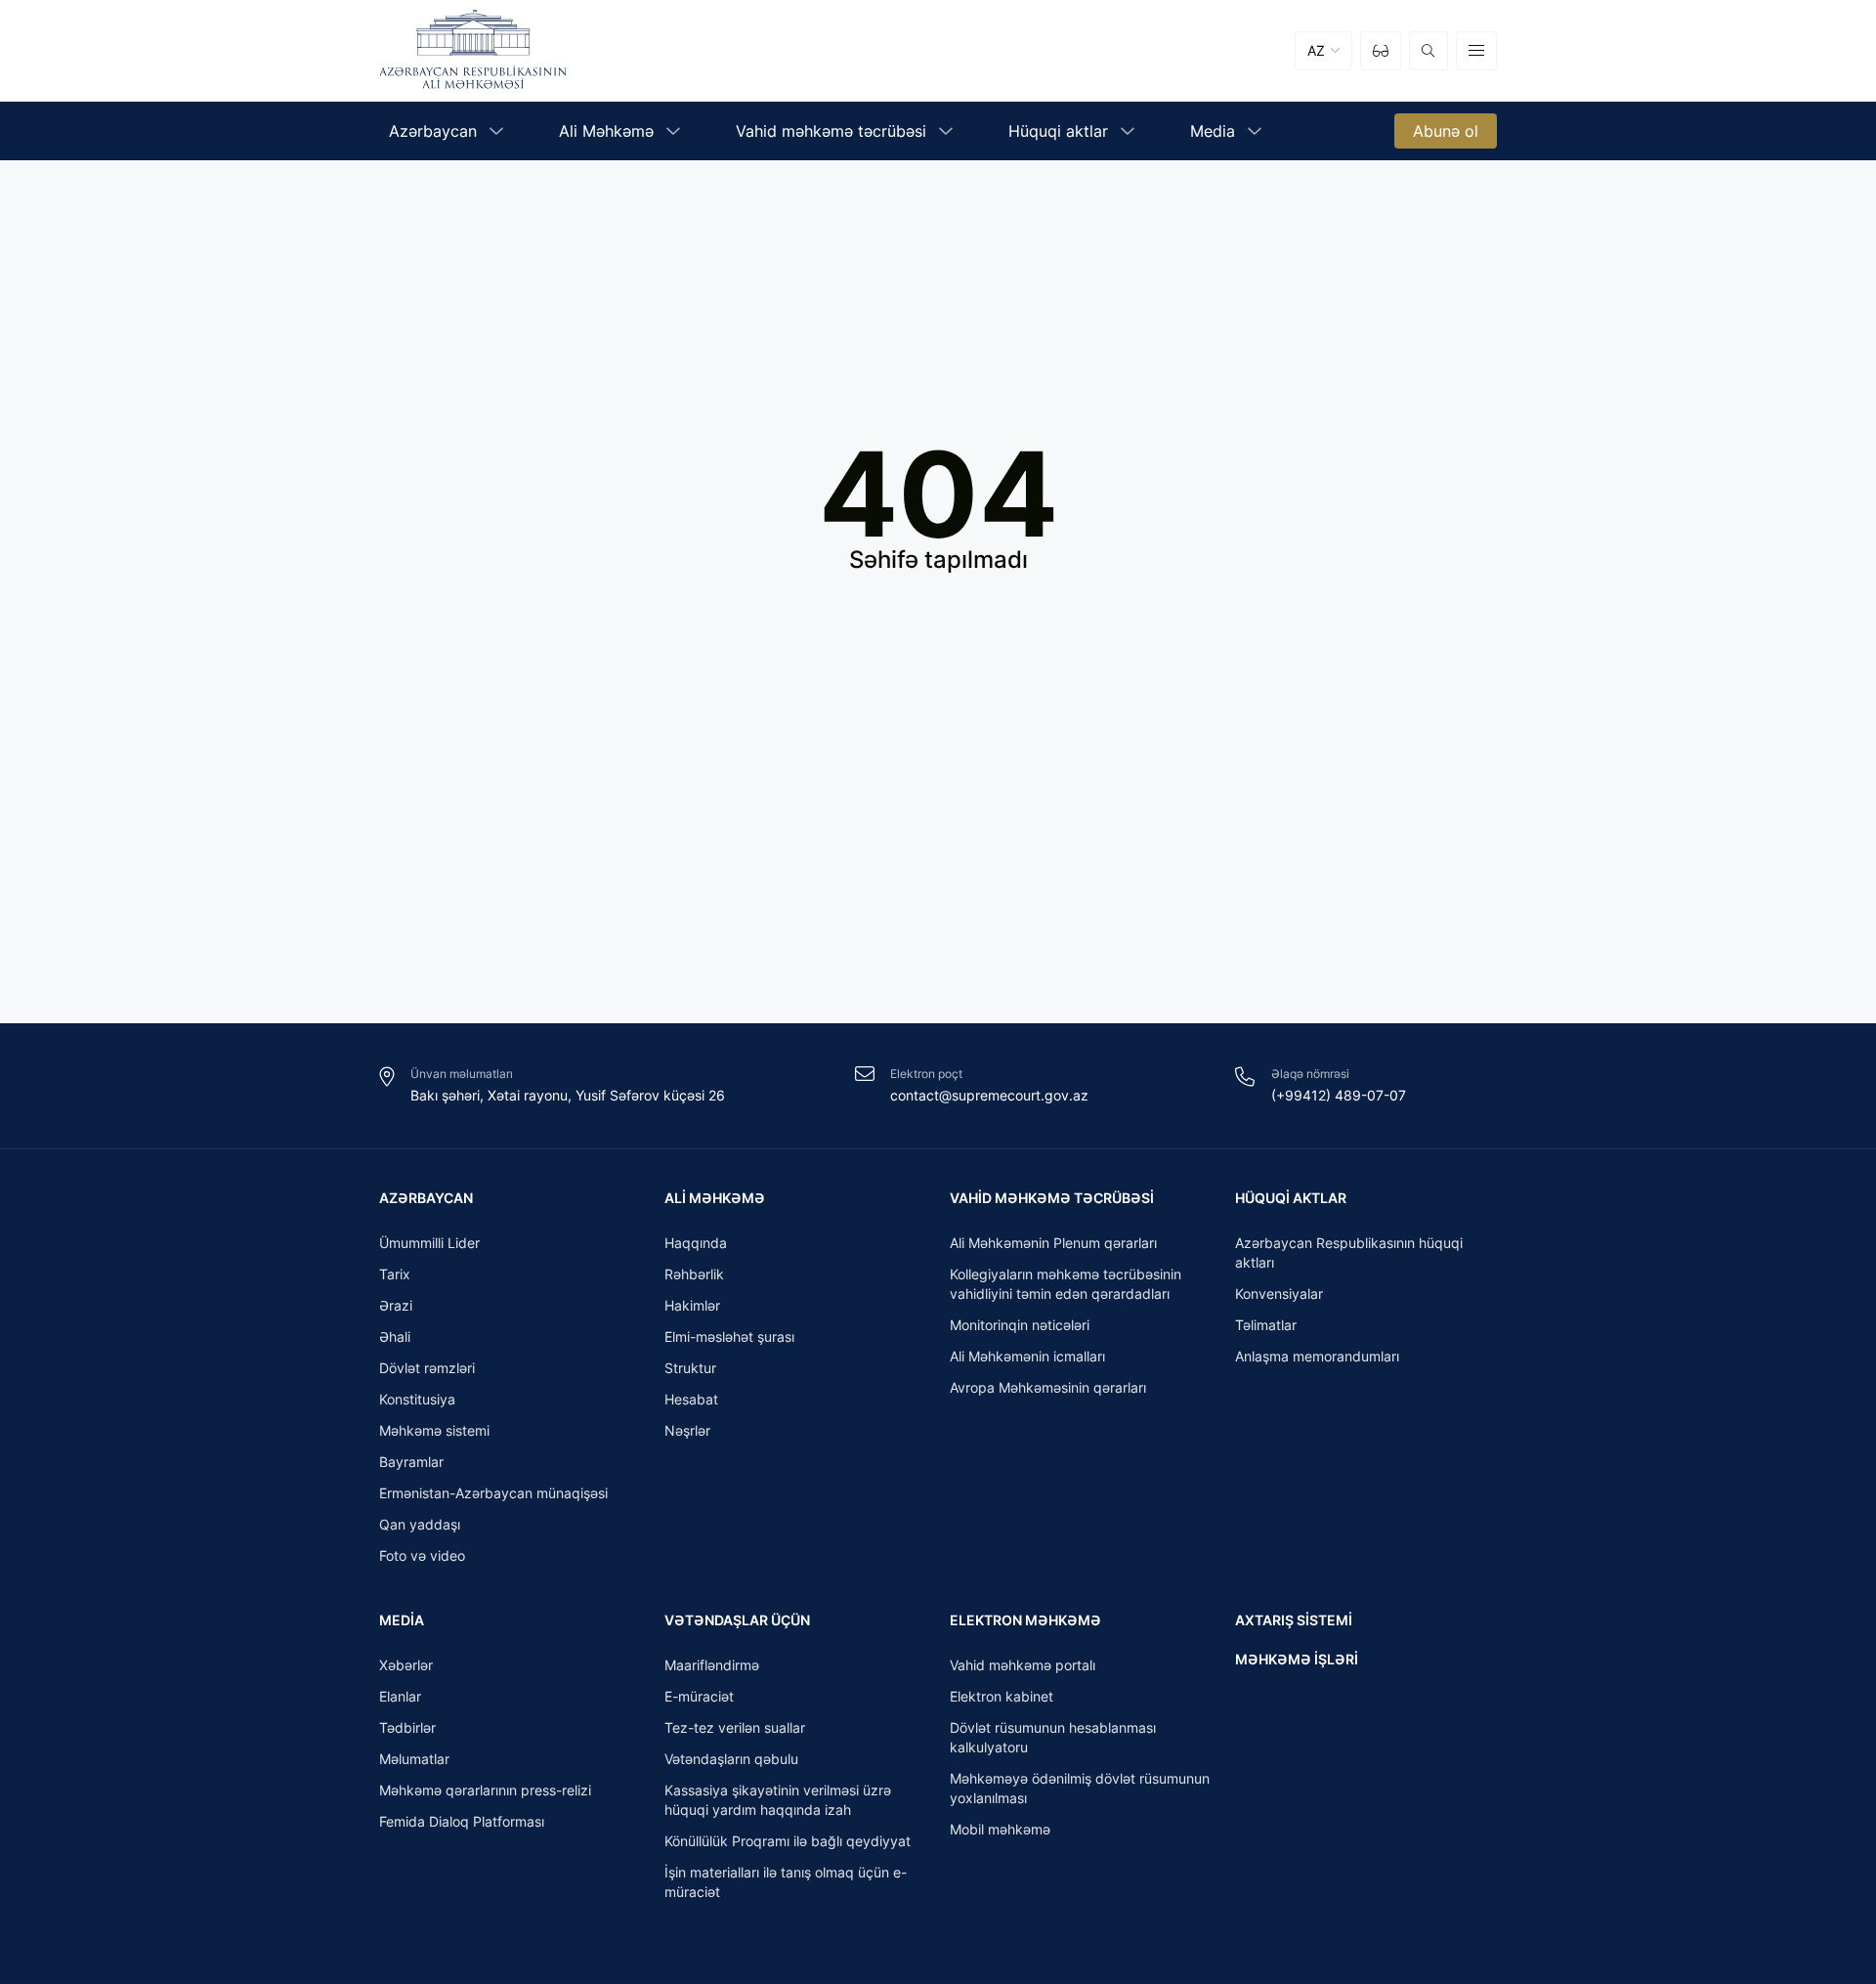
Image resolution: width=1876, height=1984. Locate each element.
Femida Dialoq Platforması (462, 1821)
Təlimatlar (1266, 1325)
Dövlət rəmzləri (427, 1368)
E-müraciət (699, 1696)
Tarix (395, 1274)
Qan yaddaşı (420, 1524)
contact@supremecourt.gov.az (989, 1095)
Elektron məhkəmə (1025, 1620)
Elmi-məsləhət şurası (729, 1337)
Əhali (395, 1337)
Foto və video (422, 1555)
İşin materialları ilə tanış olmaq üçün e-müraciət (786, 1882)
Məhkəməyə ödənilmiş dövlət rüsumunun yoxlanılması (1080, 1788)
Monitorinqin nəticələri (1020, 1325)
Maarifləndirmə (712, 1665)
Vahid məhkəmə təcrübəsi (1052, 1198)
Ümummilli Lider (429, 1243)
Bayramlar (411, 1462)
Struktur (690, 1368)
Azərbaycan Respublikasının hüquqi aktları (1349, 1252)
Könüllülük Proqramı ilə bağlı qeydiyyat (788, 1841)
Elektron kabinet (1002, 1696)
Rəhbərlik (694, 1274)
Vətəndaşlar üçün (737, 1620)
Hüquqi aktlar (1291, 1198)
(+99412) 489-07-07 (1339, 1095)
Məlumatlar (414, 1759)
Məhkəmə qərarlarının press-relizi (485, 1790)
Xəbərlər (406, 1665)
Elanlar (400, 1696)
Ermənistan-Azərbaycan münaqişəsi (493, 1493)
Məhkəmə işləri (1297, 1659)
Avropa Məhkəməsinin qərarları (1048, 1387)
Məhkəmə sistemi (434, 1430)
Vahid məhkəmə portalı (1023, 1665)
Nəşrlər (687, 1430)
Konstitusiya (417, 1399)
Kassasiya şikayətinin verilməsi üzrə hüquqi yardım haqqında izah (778, 1800)
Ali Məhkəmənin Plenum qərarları (1053, 1243)
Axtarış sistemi (1294, 1620)
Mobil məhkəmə (1000, 1829)
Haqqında (696, 1243)
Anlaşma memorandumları (1317, 1356)
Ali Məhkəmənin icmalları (1027, 1356)
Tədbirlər (407, 1727)
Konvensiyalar (1279, 1294)
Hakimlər (692, 1305)
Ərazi (396, 1305)
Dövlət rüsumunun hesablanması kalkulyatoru (1053, 1737)
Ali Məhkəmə (715, 1198)
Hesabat (691, 1399)
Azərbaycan (426, 1198)
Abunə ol (1446, 131)
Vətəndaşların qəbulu (731, 1759)
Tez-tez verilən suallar (735, 1727)
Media (402, 1620)
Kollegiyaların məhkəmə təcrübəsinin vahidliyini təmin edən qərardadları (1066, 1284)
